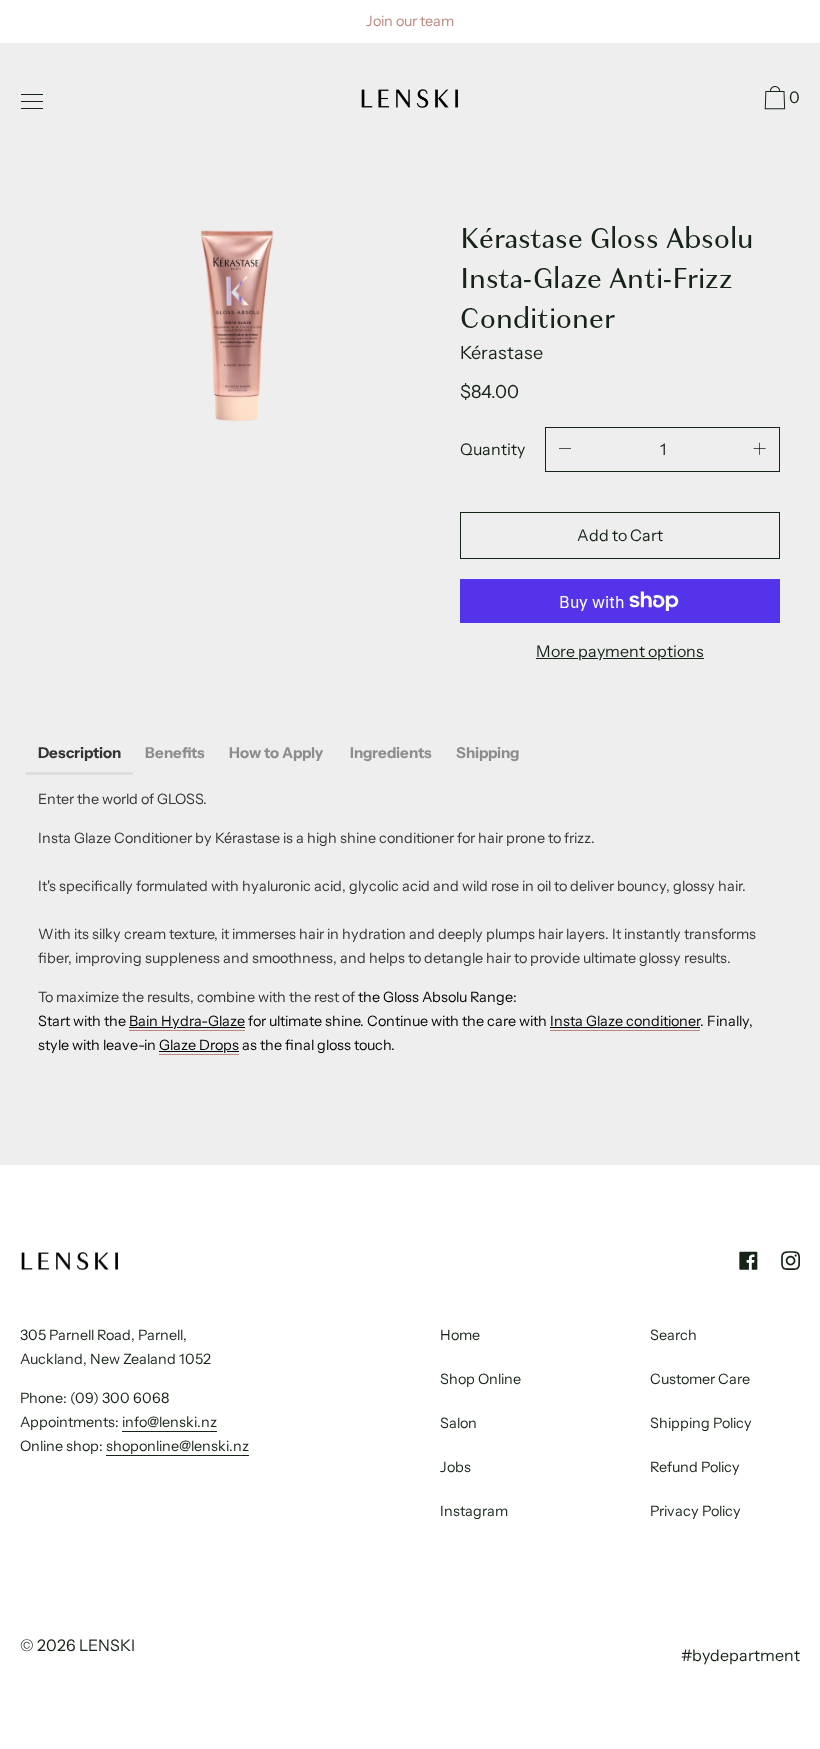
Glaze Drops (199, 1045)
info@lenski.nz (169, 1422)
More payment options (620, 651)
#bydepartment (740, 1655)
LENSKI (107, 1645)
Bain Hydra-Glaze (187, 1021)
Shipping (487, 752)
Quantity (492, 449)
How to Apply (277, 752)
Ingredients (391, 752)
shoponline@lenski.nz (177, 1446)
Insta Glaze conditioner (625, 1021)
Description (79, 752)
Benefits (175, 752)
